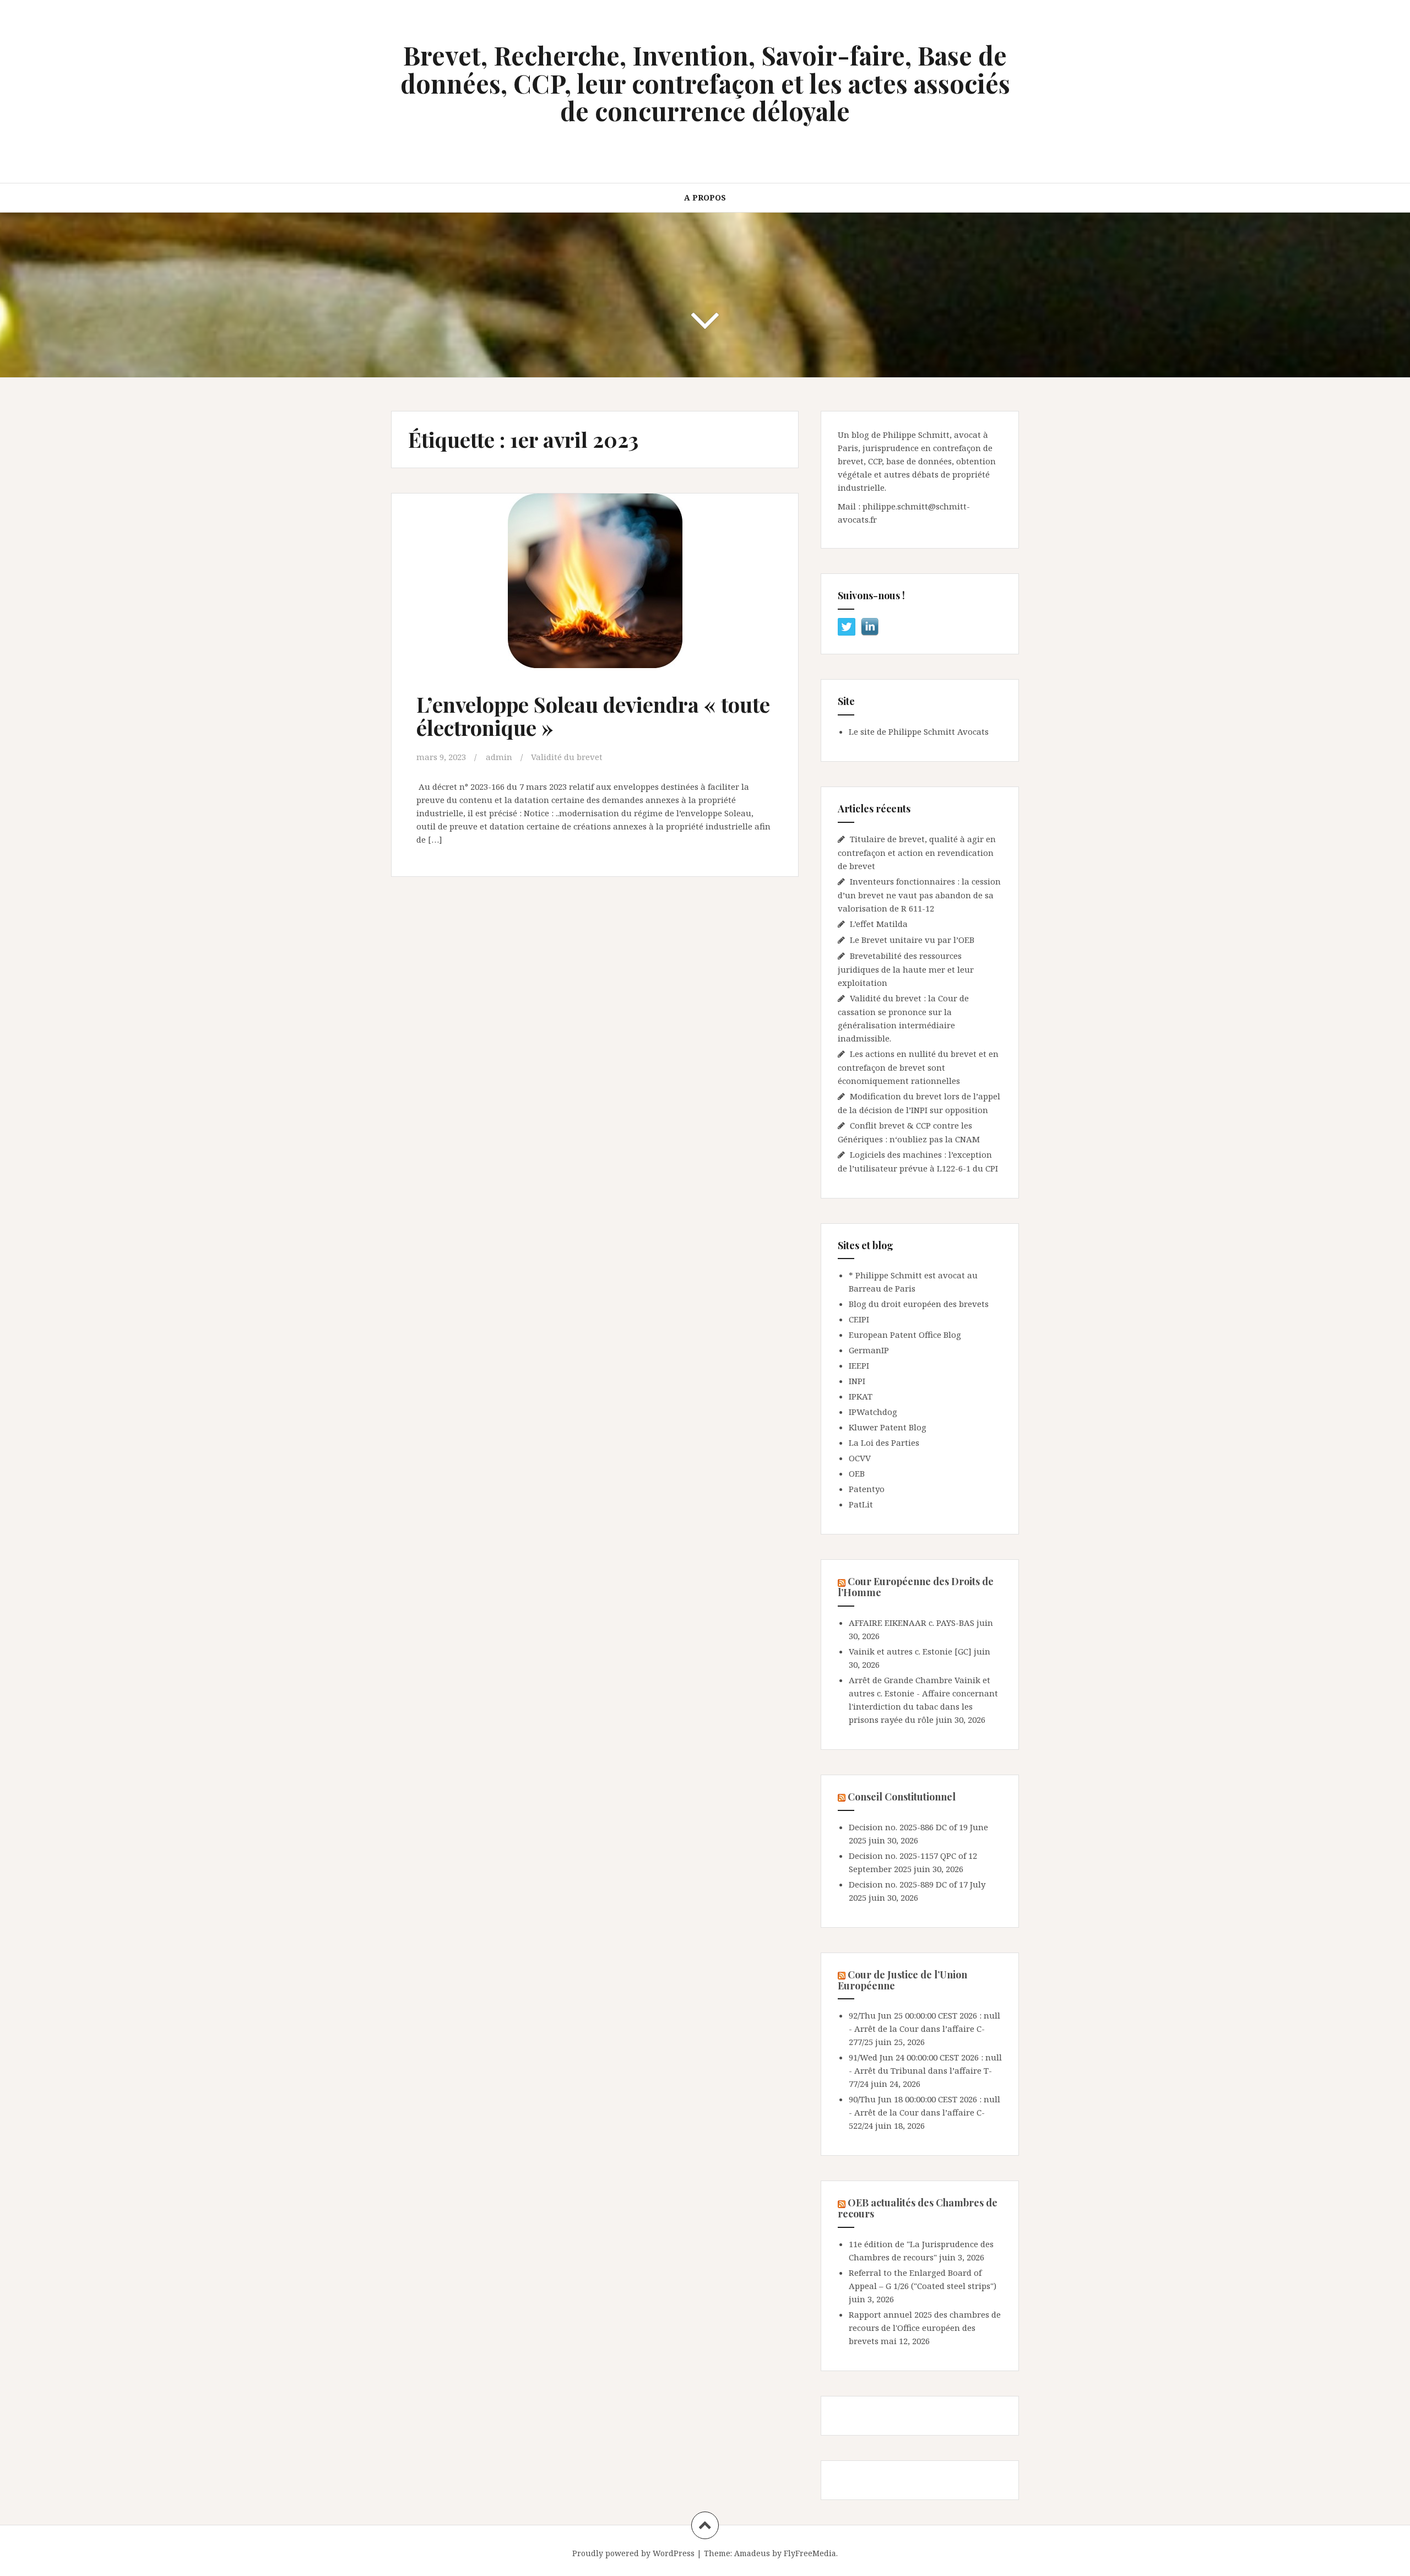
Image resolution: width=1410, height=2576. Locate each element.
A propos (705, 197)
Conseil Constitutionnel (902, 1797)
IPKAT (861, 1396)
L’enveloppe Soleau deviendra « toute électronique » (593, 716)
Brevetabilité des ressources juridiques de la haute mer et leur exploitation (906, 969)
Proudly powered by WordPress (633, 2553)
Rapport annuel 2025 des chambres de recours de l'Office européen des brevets (925, 2328)
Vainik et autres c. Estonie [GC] (910, 1651)
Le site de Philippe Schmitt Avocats (919, 731)
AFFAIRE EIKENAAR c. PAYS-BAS (912, 1623)
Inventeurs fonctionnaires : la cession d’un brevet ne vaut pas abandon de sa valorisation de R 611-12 (919, 895)
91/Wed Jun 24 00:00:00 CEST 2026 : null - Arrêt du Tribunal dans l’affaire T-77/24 (925, 2070)
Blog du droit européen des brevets (919, 1304)
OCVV (860, 1458)
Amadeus (752, 2553)
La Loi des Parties (884, 1442)
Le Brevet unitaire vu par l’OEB (912, 940)
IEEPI (859, 1365)
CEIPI (859, 1319)
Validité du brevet (567, 757)
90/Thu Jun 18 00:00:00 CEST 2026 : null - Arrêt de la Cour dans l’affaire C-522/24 (924, 2112)
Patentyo (867, 1489)
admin (499, 757)
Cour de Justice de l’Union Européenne (902, 1980)
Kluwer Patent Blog (888, 1427)
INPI (857, 1381)
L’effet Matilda (879, 924)
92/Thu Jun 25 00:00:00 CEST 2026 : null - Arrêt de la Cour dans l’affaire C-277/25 (924, 2029)
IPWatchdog (873, 1412)
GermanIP (869, 1350)
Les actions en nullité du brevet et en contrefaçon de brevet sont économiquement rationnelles (918, 1067)
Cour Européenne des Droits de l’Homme (916, 1587)
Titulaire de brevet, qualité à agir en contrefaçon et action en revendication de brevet (917, 852)
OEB (857, 1473)
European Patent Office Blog (905, 1335)
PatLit (861, 1504)
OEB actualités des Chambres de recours (918, 2208)
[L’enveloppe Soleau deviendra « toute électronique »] (594, 592)
